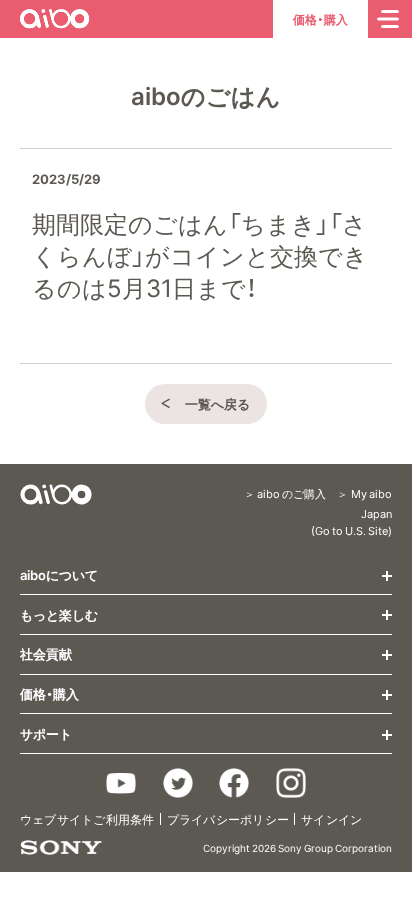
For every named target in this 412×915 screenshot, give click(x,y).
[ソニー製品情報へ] (61, 847)
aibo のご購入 (291, 493)
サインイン (331, 819)
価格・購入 (320, 19)
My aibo (371, 493)
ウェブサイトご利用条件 (87, 819)
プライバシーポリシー (228, 819)
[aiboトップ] (56, 494)
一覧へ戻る (217, 403)
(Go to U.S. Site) (351, 530)
